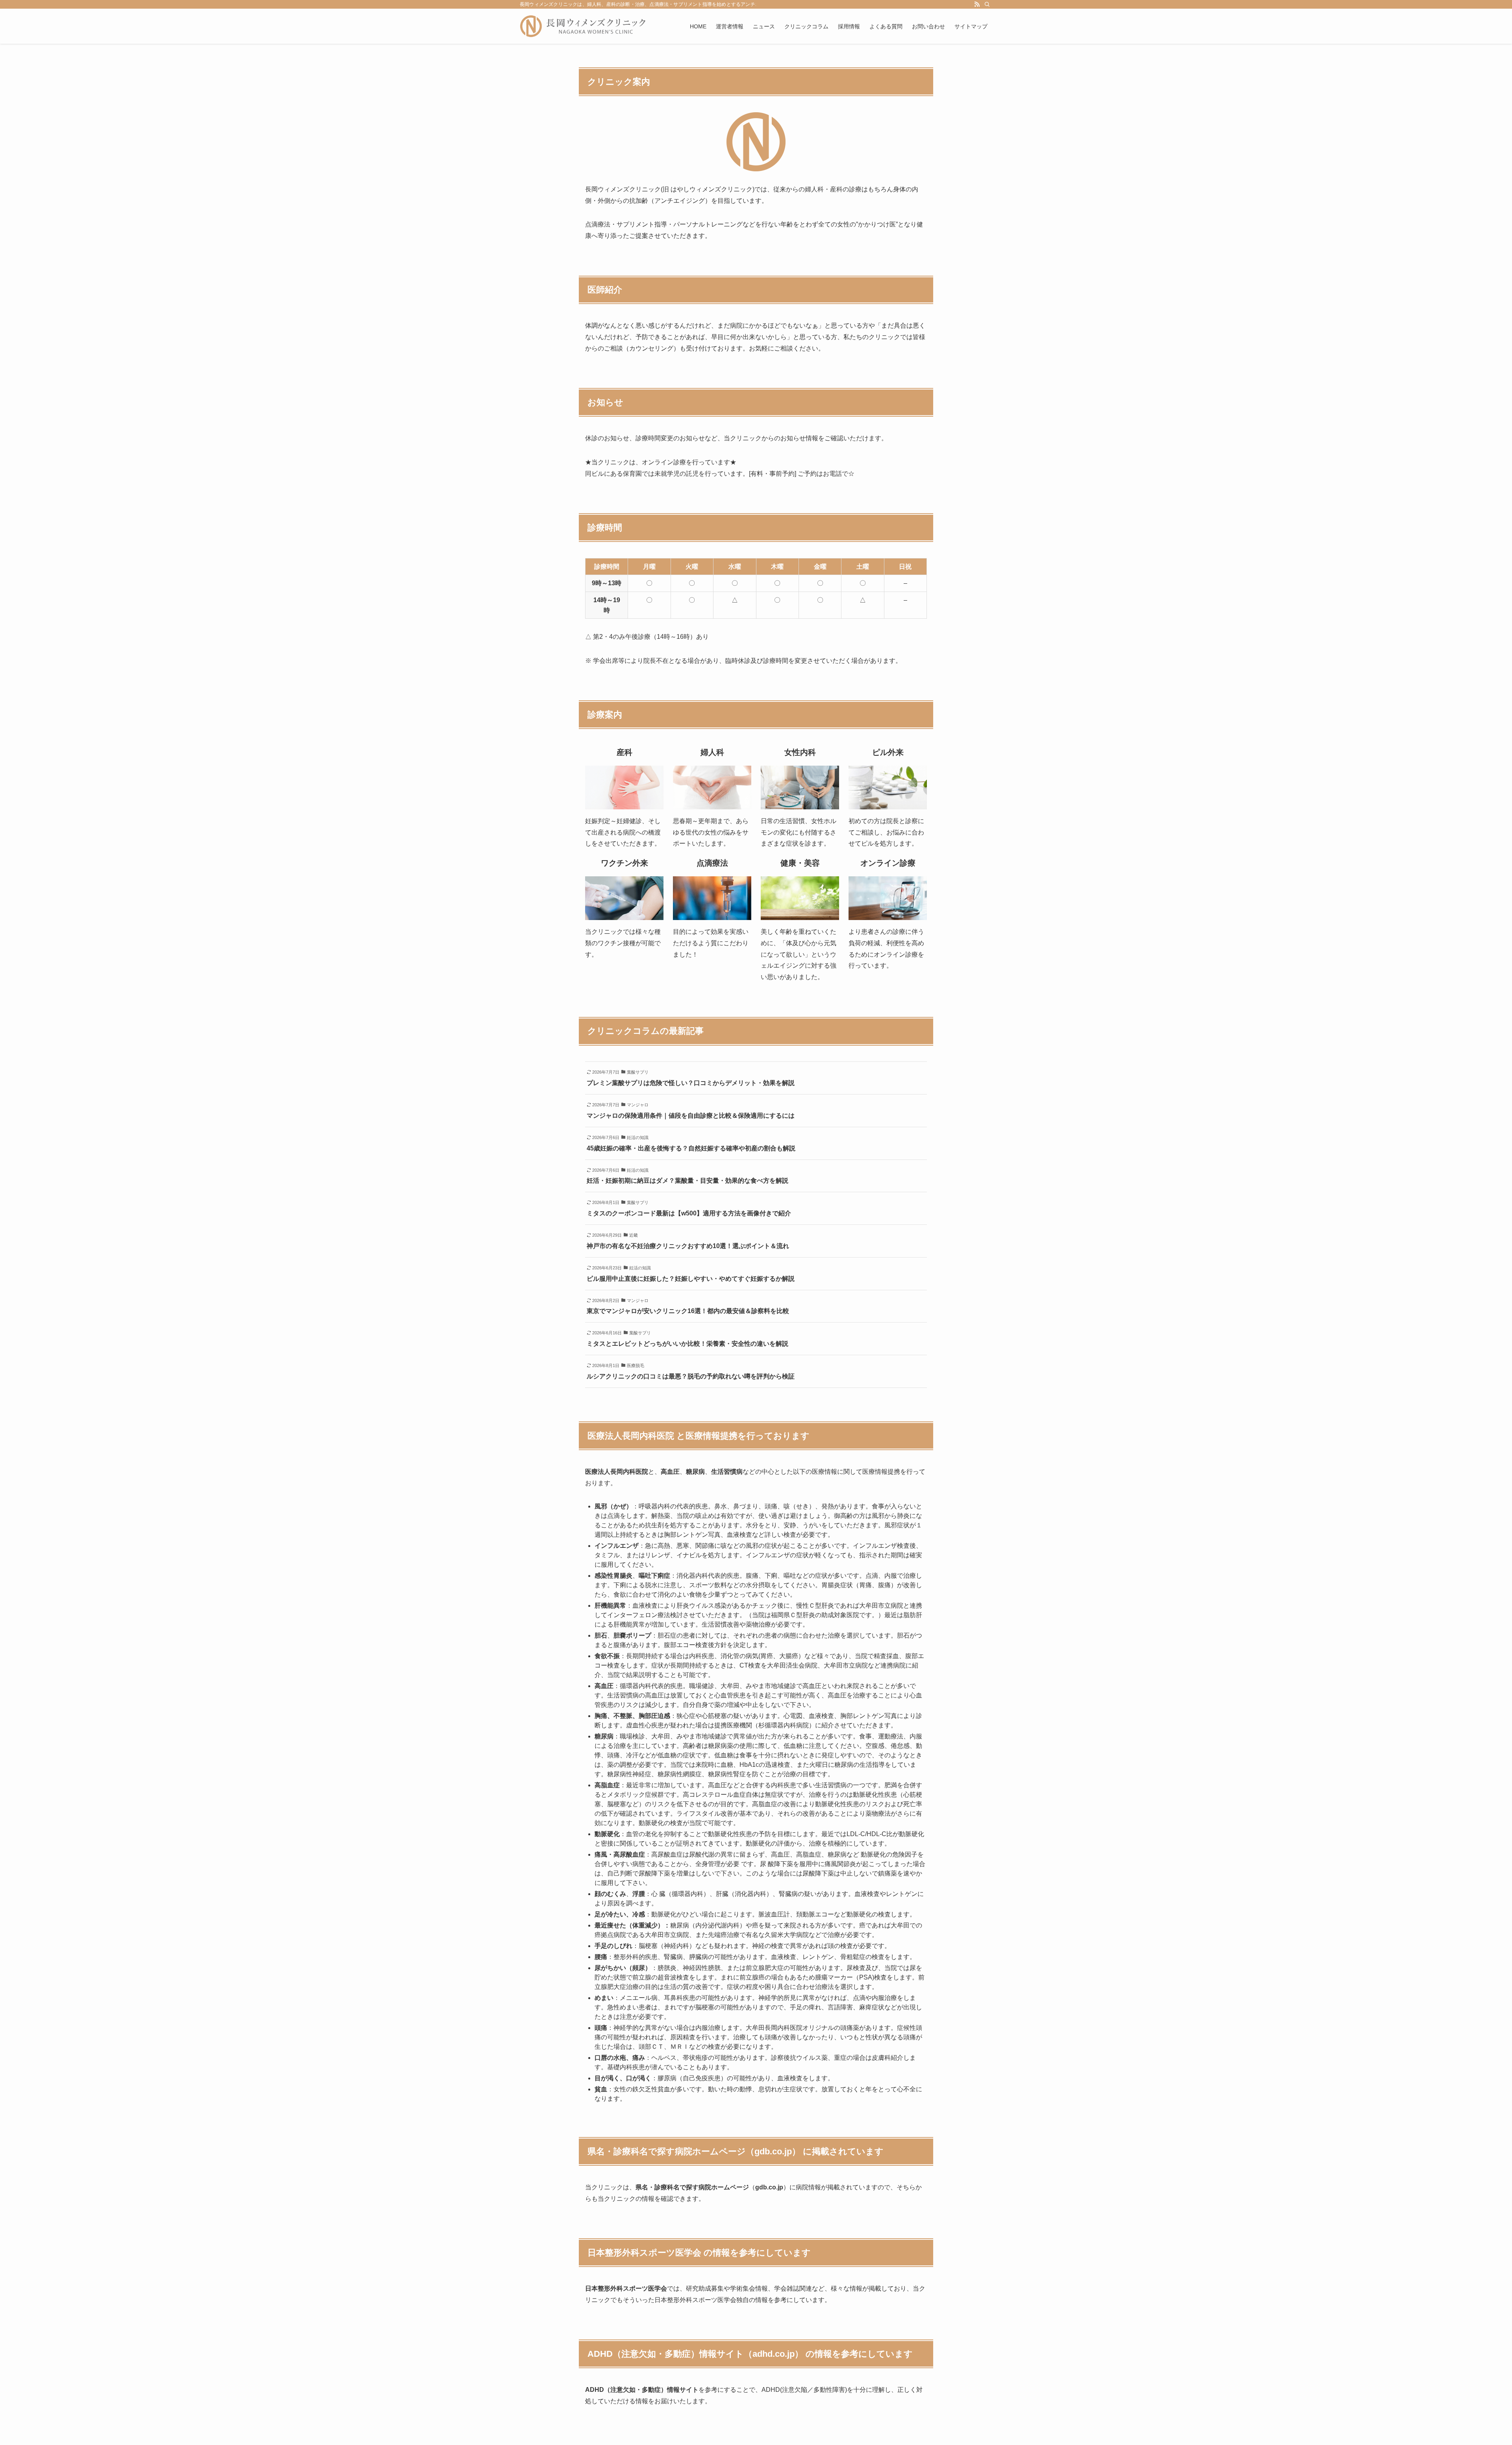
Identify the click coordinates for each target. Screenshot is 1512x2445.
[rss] (977, 4)
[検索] (987, 4)
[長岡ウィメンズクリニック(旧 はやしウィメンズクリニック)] (583, 26)
